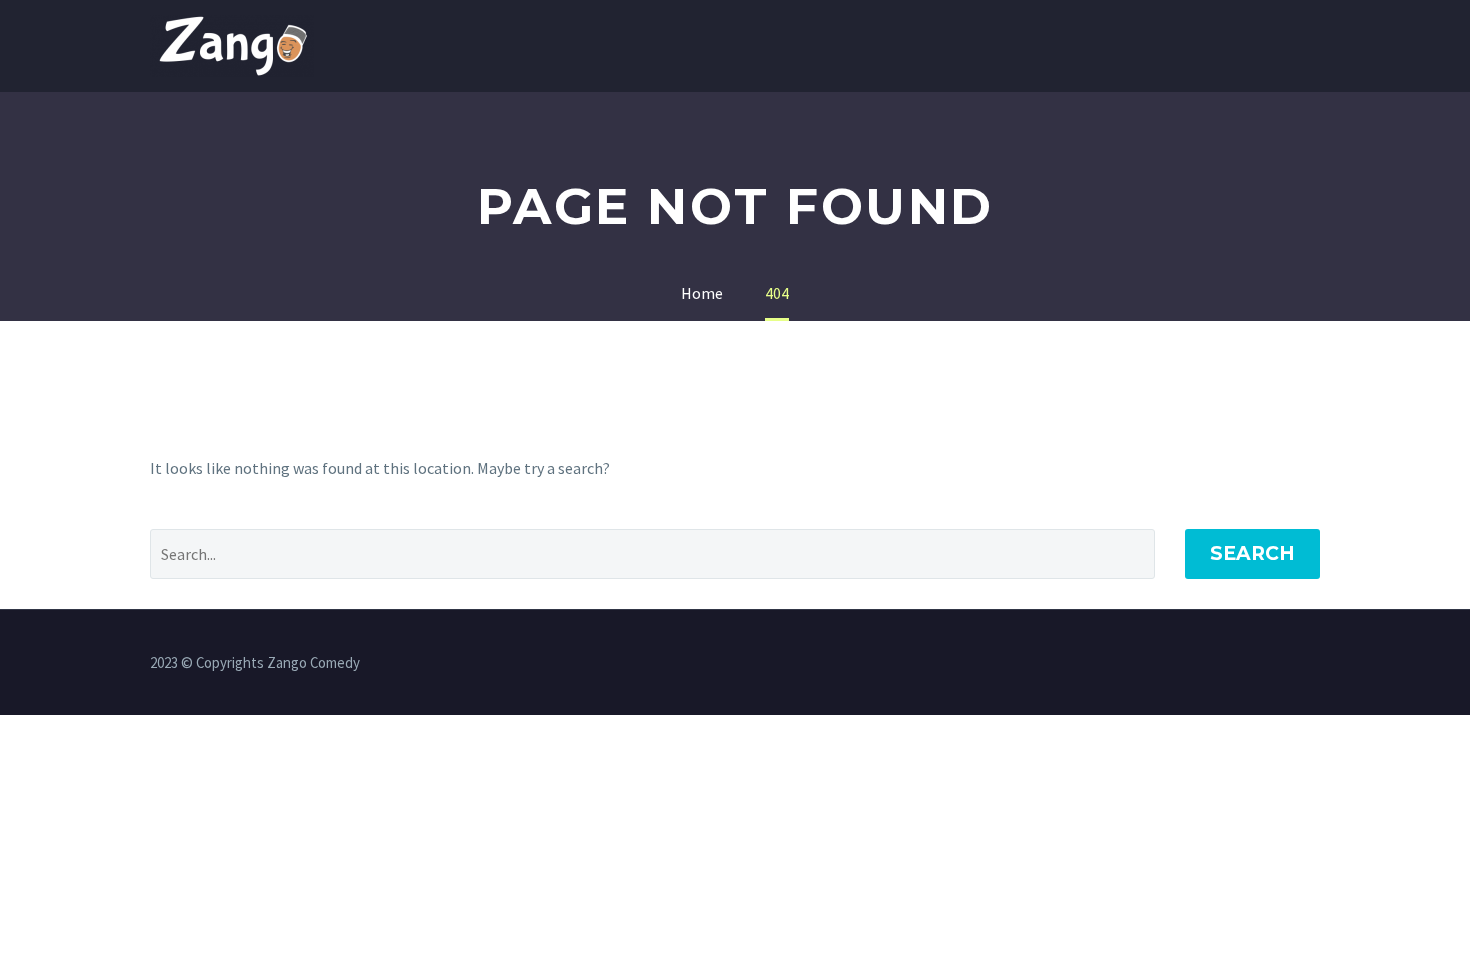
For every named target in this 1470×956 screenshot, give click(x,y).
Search (1252, 553)
